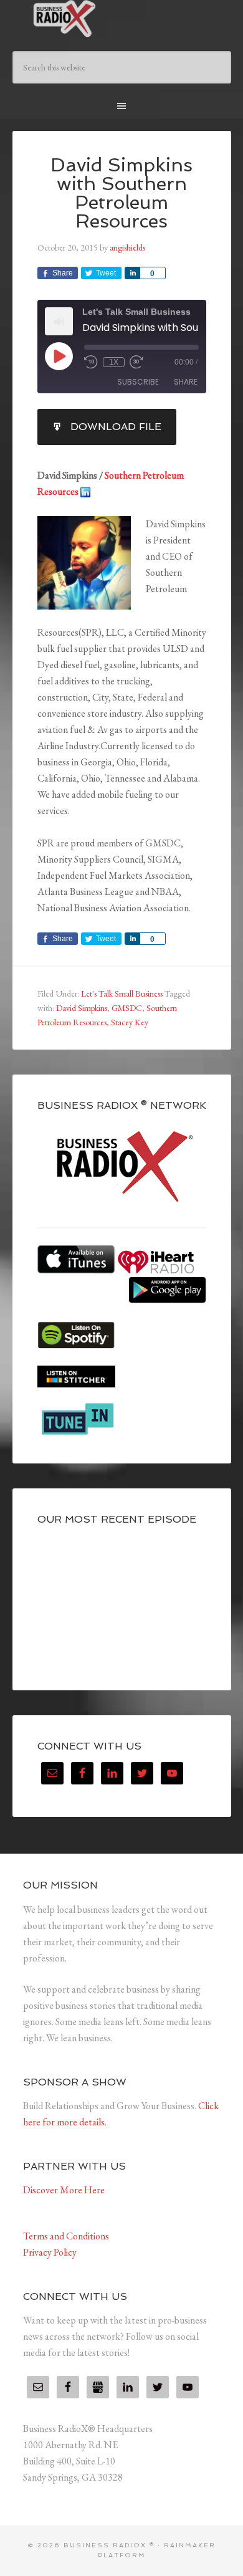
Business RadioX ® (122, 19)
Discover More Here (64, 2190)
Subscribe (138, 382)
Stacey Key (130, 1022)
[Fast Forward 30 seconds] (136, 362)
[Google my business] (98, 2387)
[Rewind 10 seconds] (91, 362)
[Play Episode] (59, 356)
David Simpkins (82, 1008)
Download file (116, 427)
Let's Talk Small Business (122, 994)
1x (114, 362)
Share (186, 382)
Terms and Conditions (66, 2236)
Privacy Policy (50, 2252)
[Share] (132, 273)
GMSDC (127, 1008)
